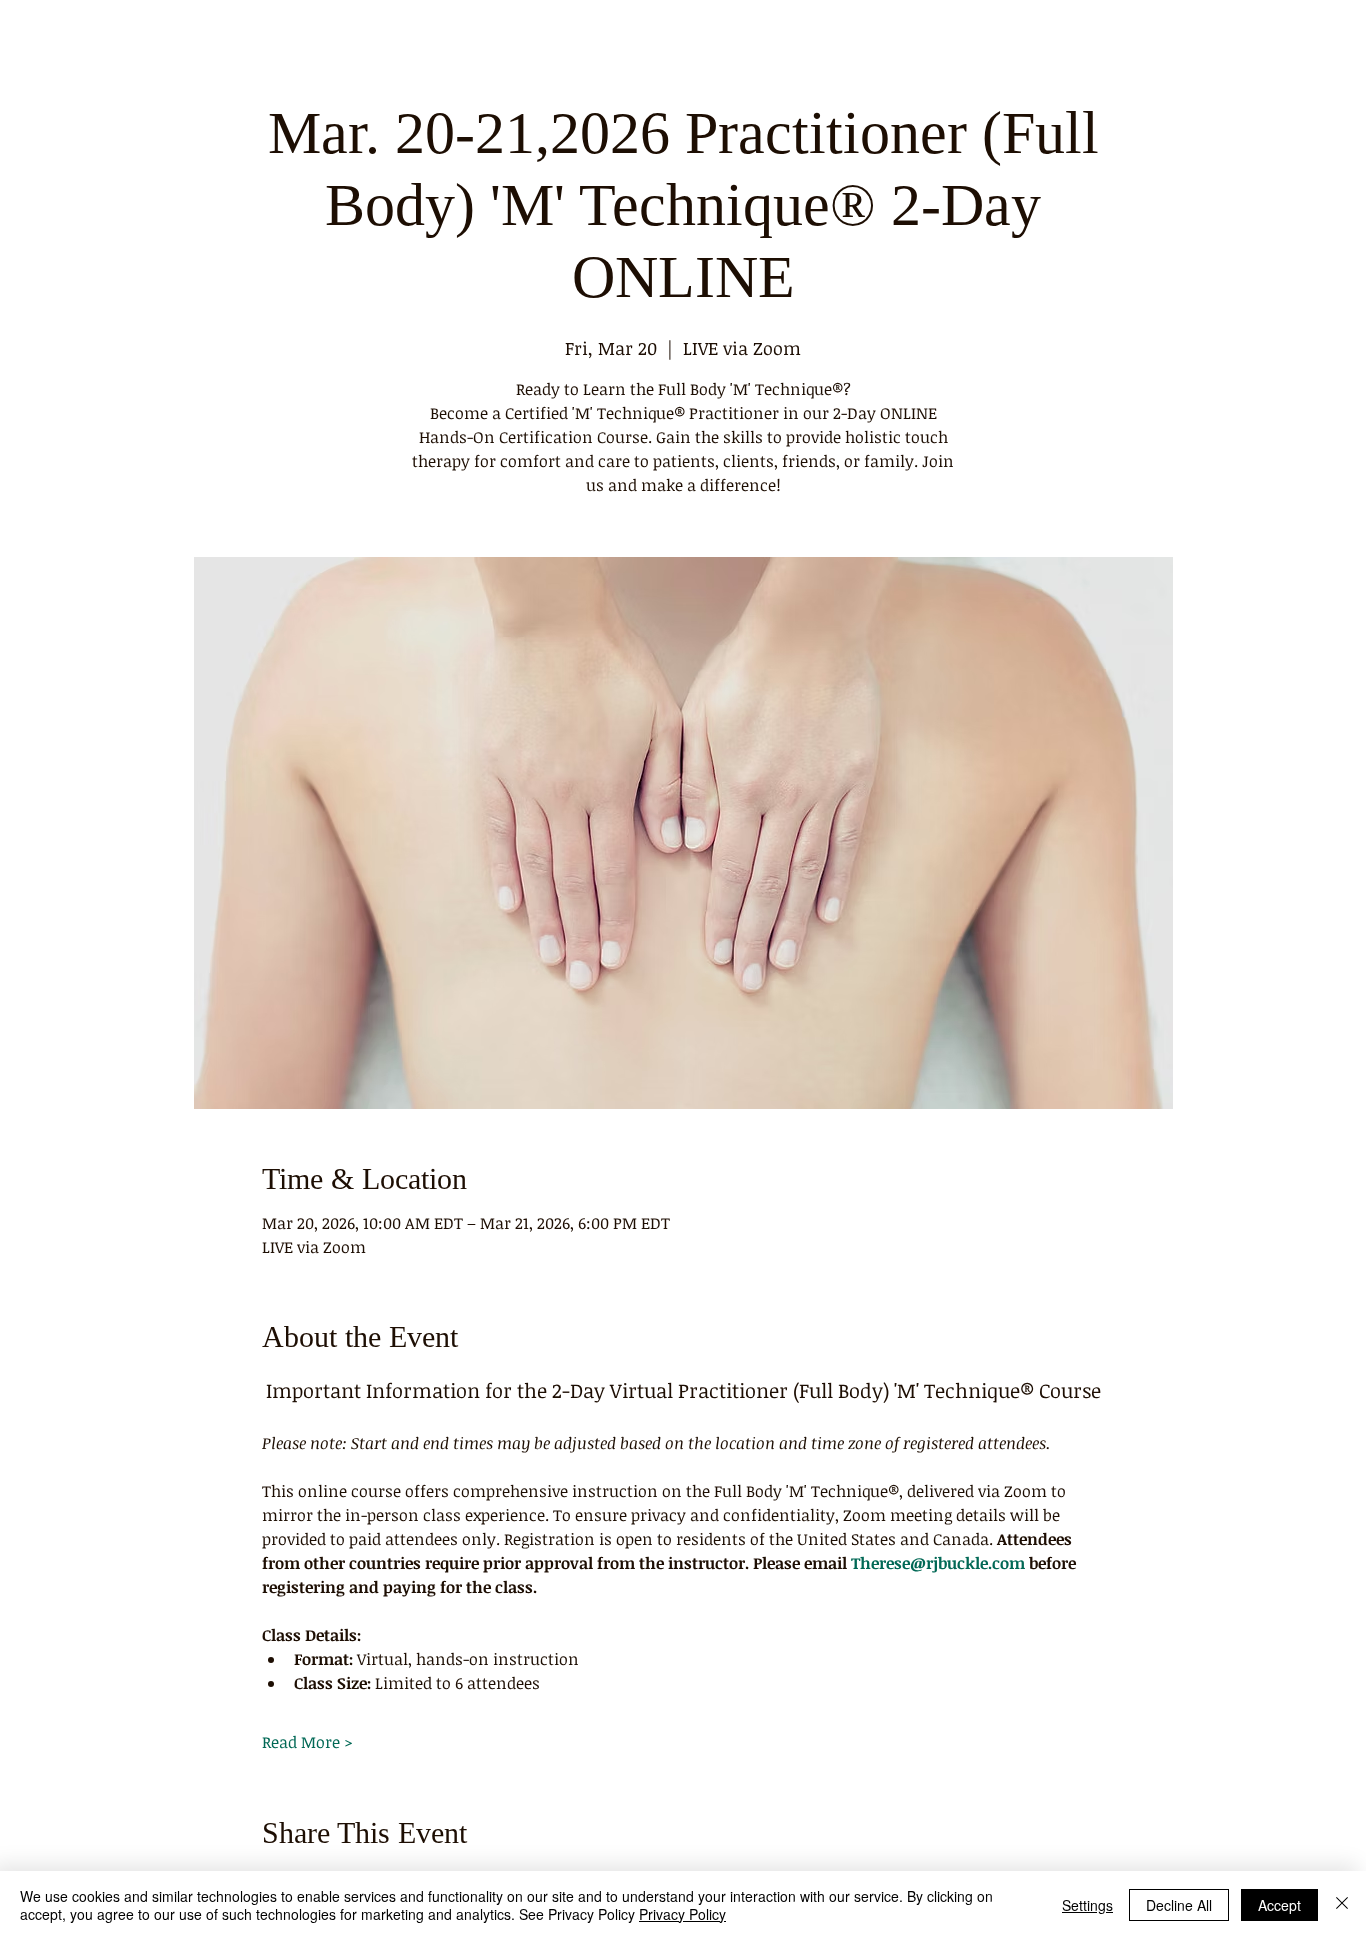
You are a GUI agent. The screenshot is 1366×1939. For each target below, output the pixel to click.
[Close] (1342, 1905)
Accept (1279, 1905)
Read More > (307, 1742)
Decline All (1179, 1905)
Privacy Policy (682, 1914)
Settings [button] (1087, 1905)
